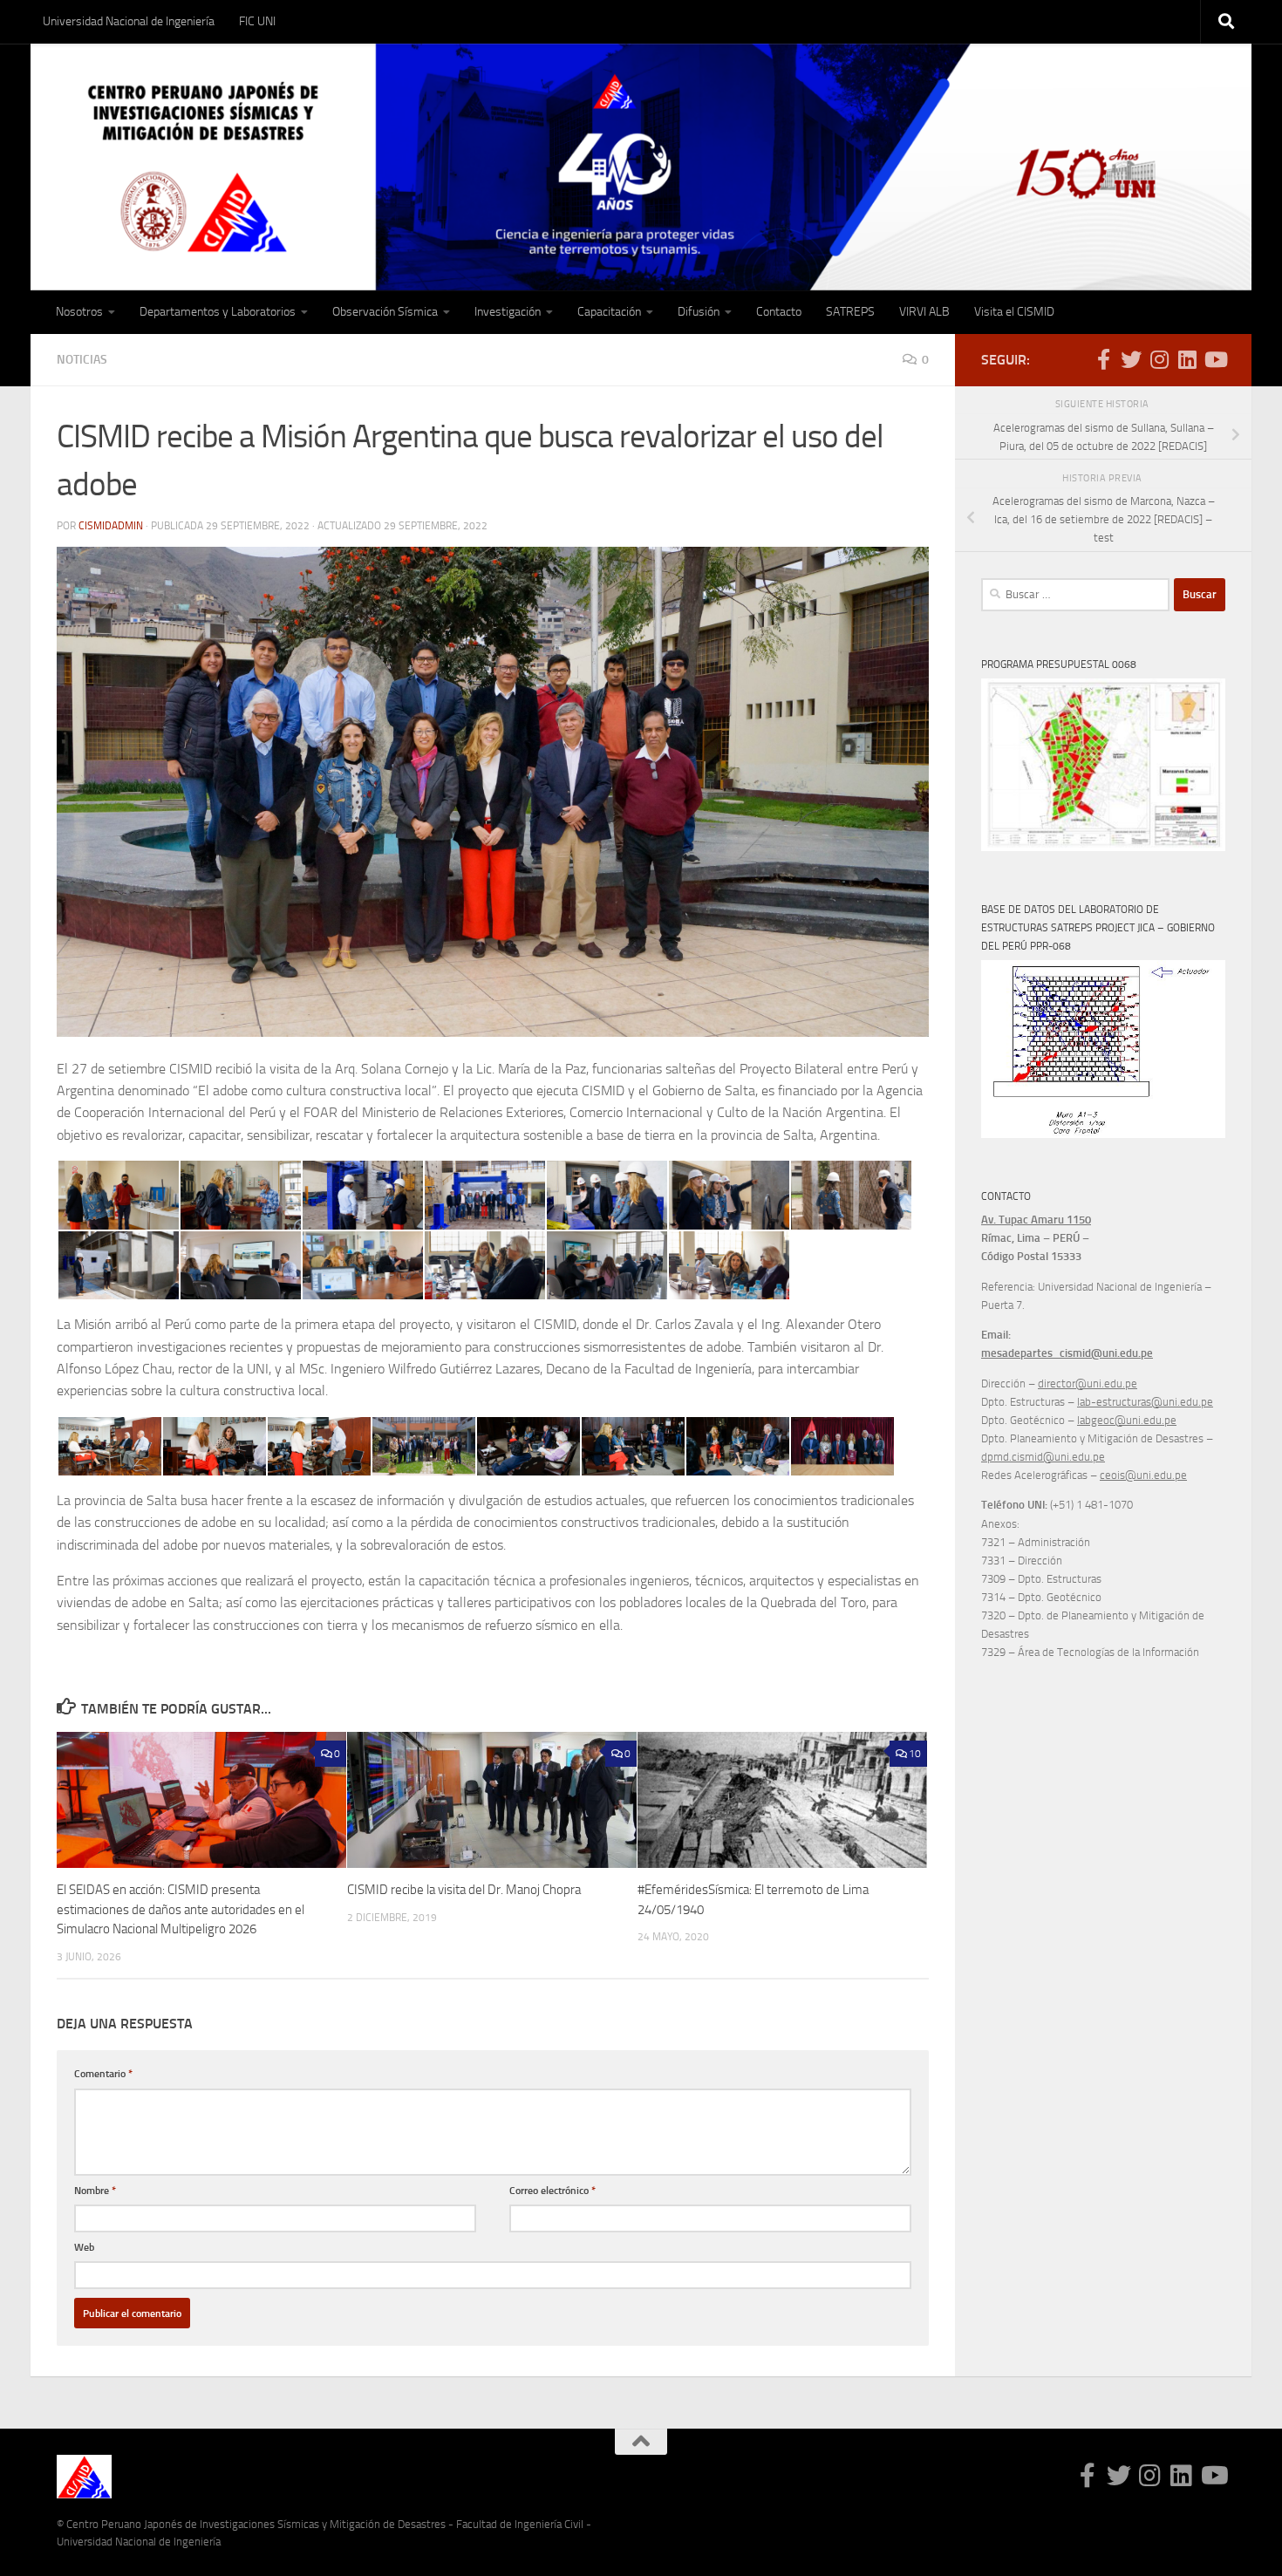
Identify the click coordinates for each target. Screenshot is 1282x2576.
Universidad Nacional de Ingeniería (129, 21)
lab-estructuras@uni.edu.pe (1145, 1402)
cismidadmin (111, 526)
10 (915, 1754)
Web (84, 2247)
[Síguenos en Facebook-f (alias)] (1103, 359)
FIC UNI (257, 21)
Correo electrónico (552, 2190)
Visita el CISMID (1014, 312)
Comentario (103, 2073)
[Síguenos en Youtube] (1215, 359)
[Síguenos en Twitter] (1131, 359)
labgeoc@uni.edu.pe (1127, 1420)
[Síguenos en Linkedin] (1187, 359)
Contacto (779, 312)
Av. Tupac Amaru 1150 (1036, 1220)
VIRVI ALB (924, 312)
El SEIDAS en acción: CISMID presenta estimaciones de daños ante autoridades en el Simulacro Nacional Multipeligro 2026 (181, 1909)
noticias (82, 360)
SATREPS (850, 312)
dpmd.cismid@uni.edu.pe (1043, 1457)
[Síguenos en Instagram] (1159, 359)
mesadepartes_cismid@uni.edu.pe (1067, 1353)
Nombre (95, 2190)
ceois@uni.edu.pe (1143, 1475)
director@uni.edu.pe (1088, 1383)
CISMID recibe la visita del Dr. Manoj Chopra (464, 1890)
